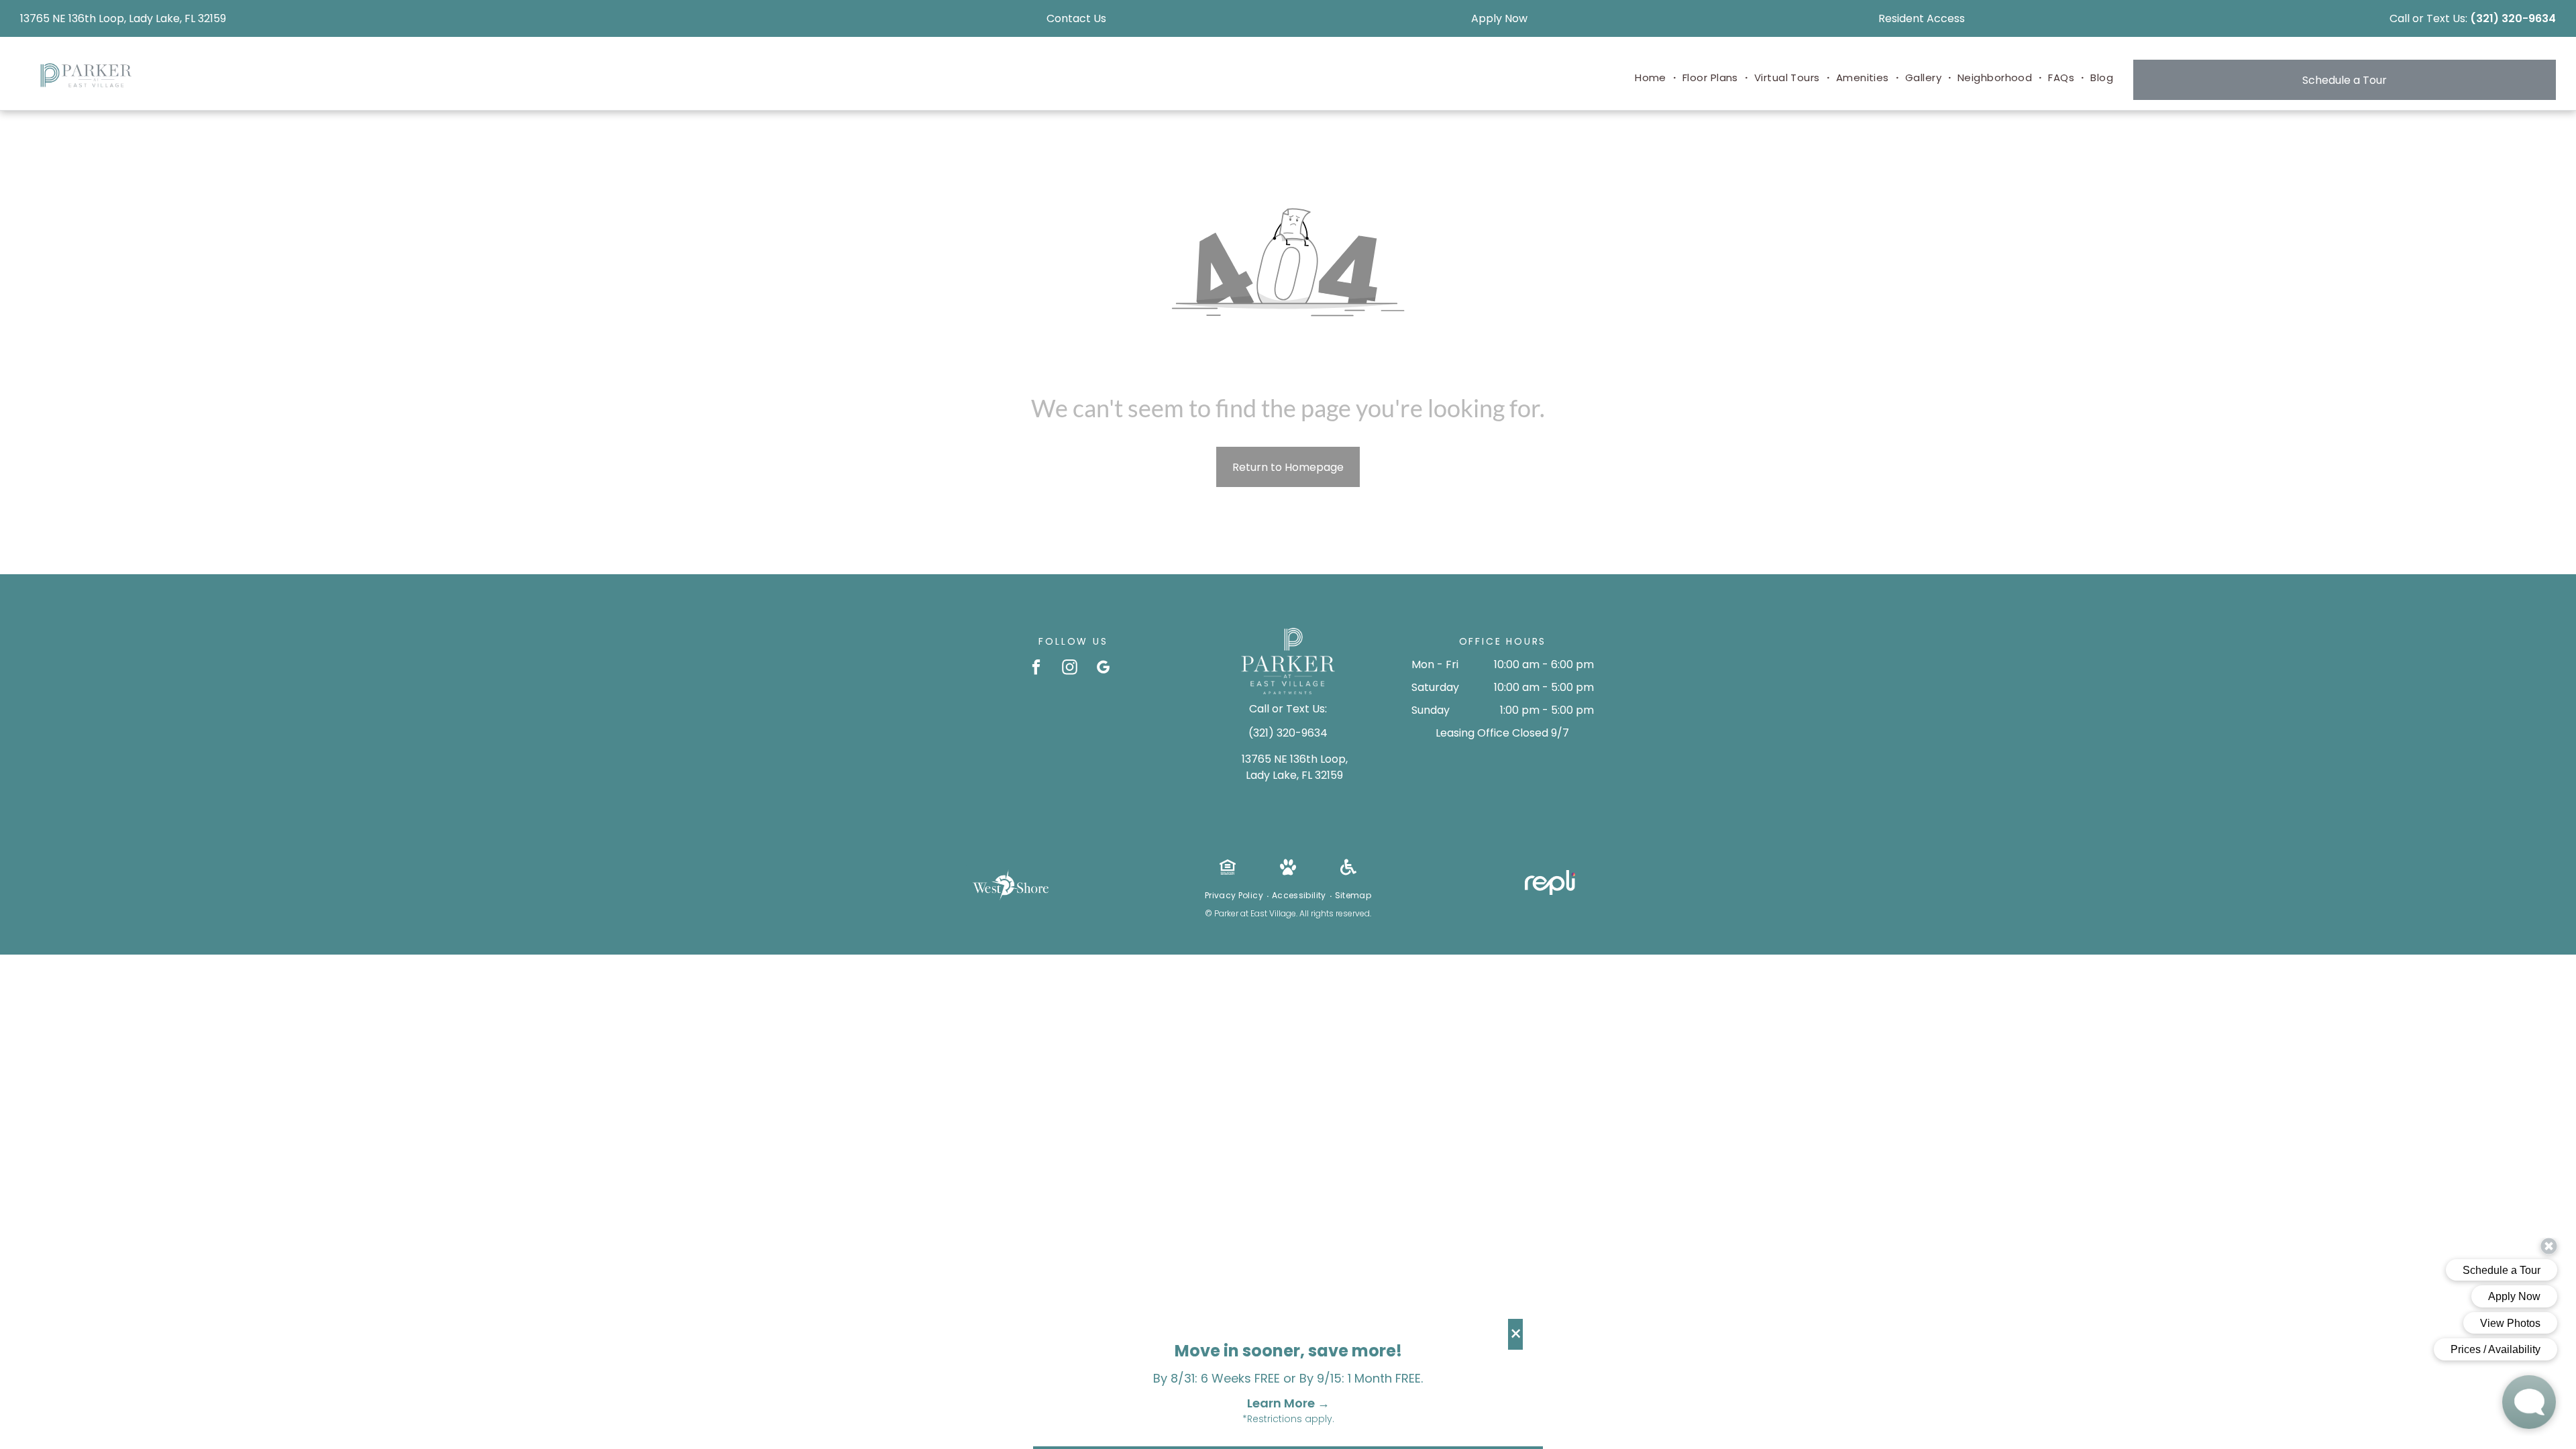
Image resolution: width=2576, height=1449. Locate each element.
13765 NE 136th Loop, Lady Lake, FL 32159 (123, 18)
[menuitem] (1652, 78)
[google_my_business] (1103, 669)
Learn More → (1288, 1403)
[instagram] (1070, 669)
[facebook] (1036, 669)
